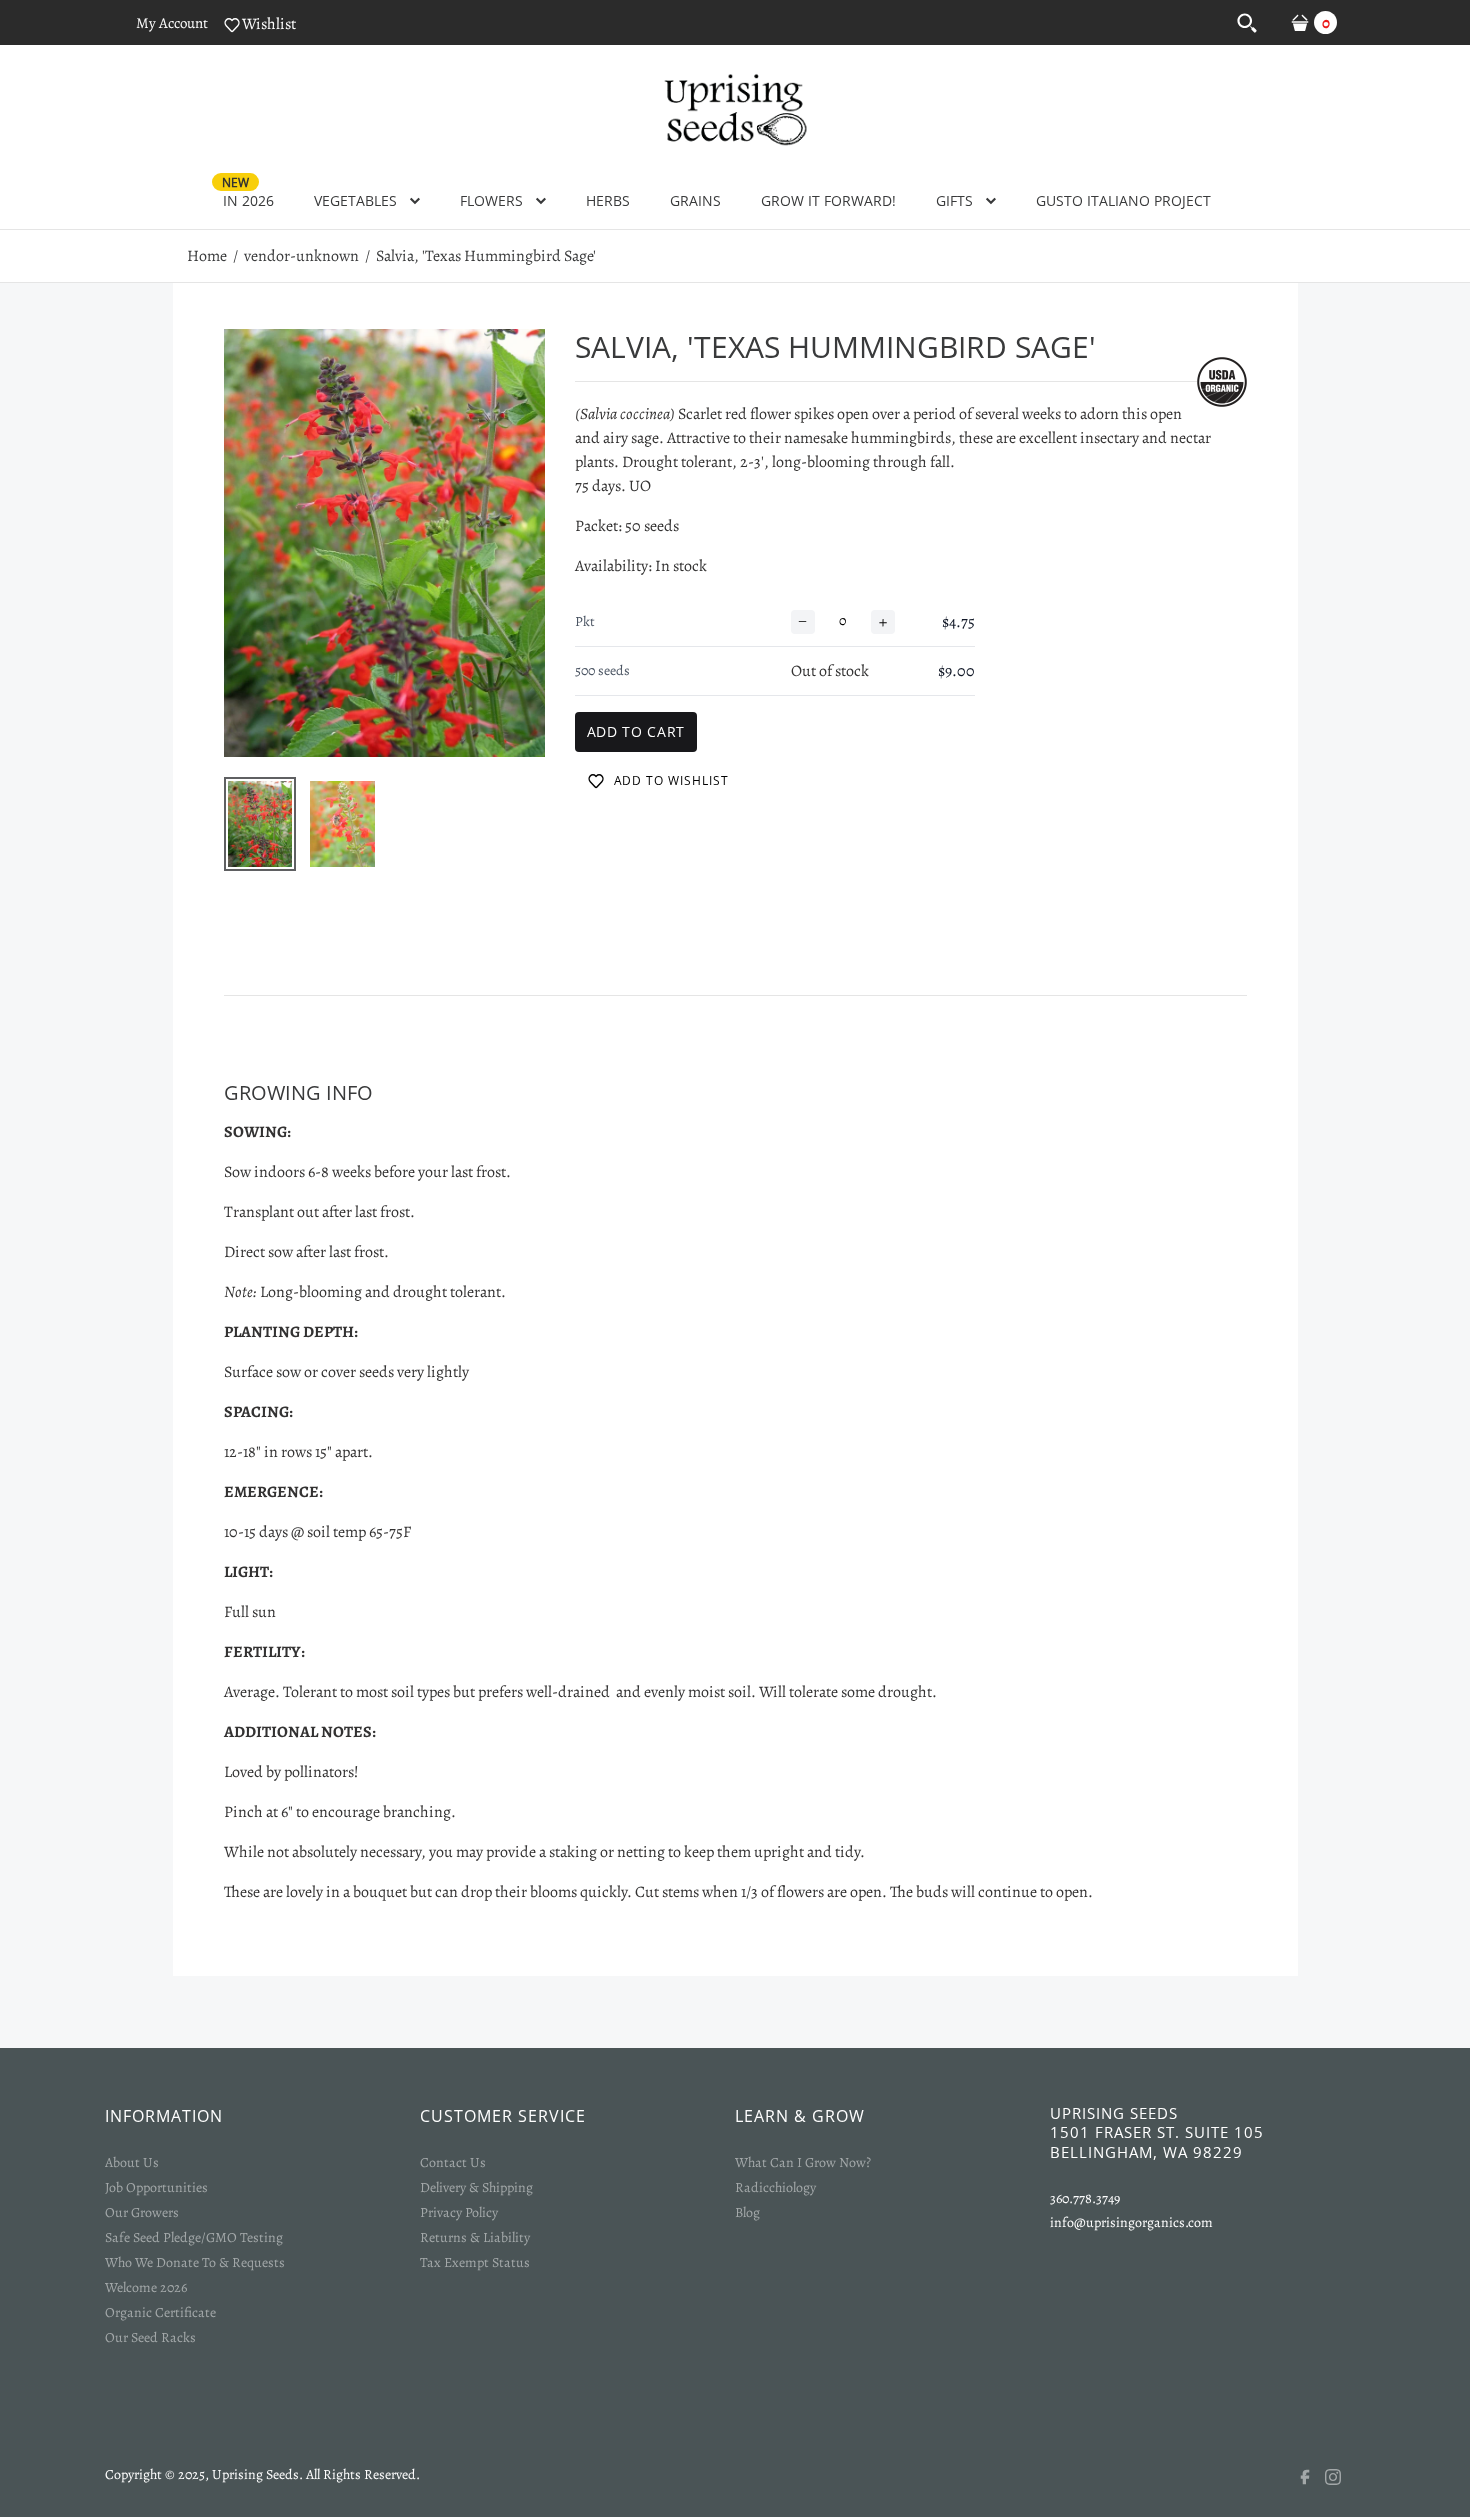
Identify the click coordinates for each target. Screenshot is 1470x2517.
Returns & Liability (475, 2237)
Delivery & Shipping (476, 2187)
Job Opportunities (156, 2187)
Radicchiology (775, 2187)
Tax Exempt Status (475, 2262)
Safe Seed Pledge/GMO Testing (194, 2237)
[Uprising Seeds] (735, 107)
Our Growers (142, 2212)
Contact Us (453, 2162)
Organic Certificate (160, 2312)
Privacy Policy (459, 2212)
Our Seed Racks (150, 2337)
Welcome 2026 (146, 2287)
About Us (132, 2162)
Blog (747, 2212)
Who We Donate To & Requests (195, 2262)
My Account (172, 23)
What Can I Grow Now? (803, 2162)
